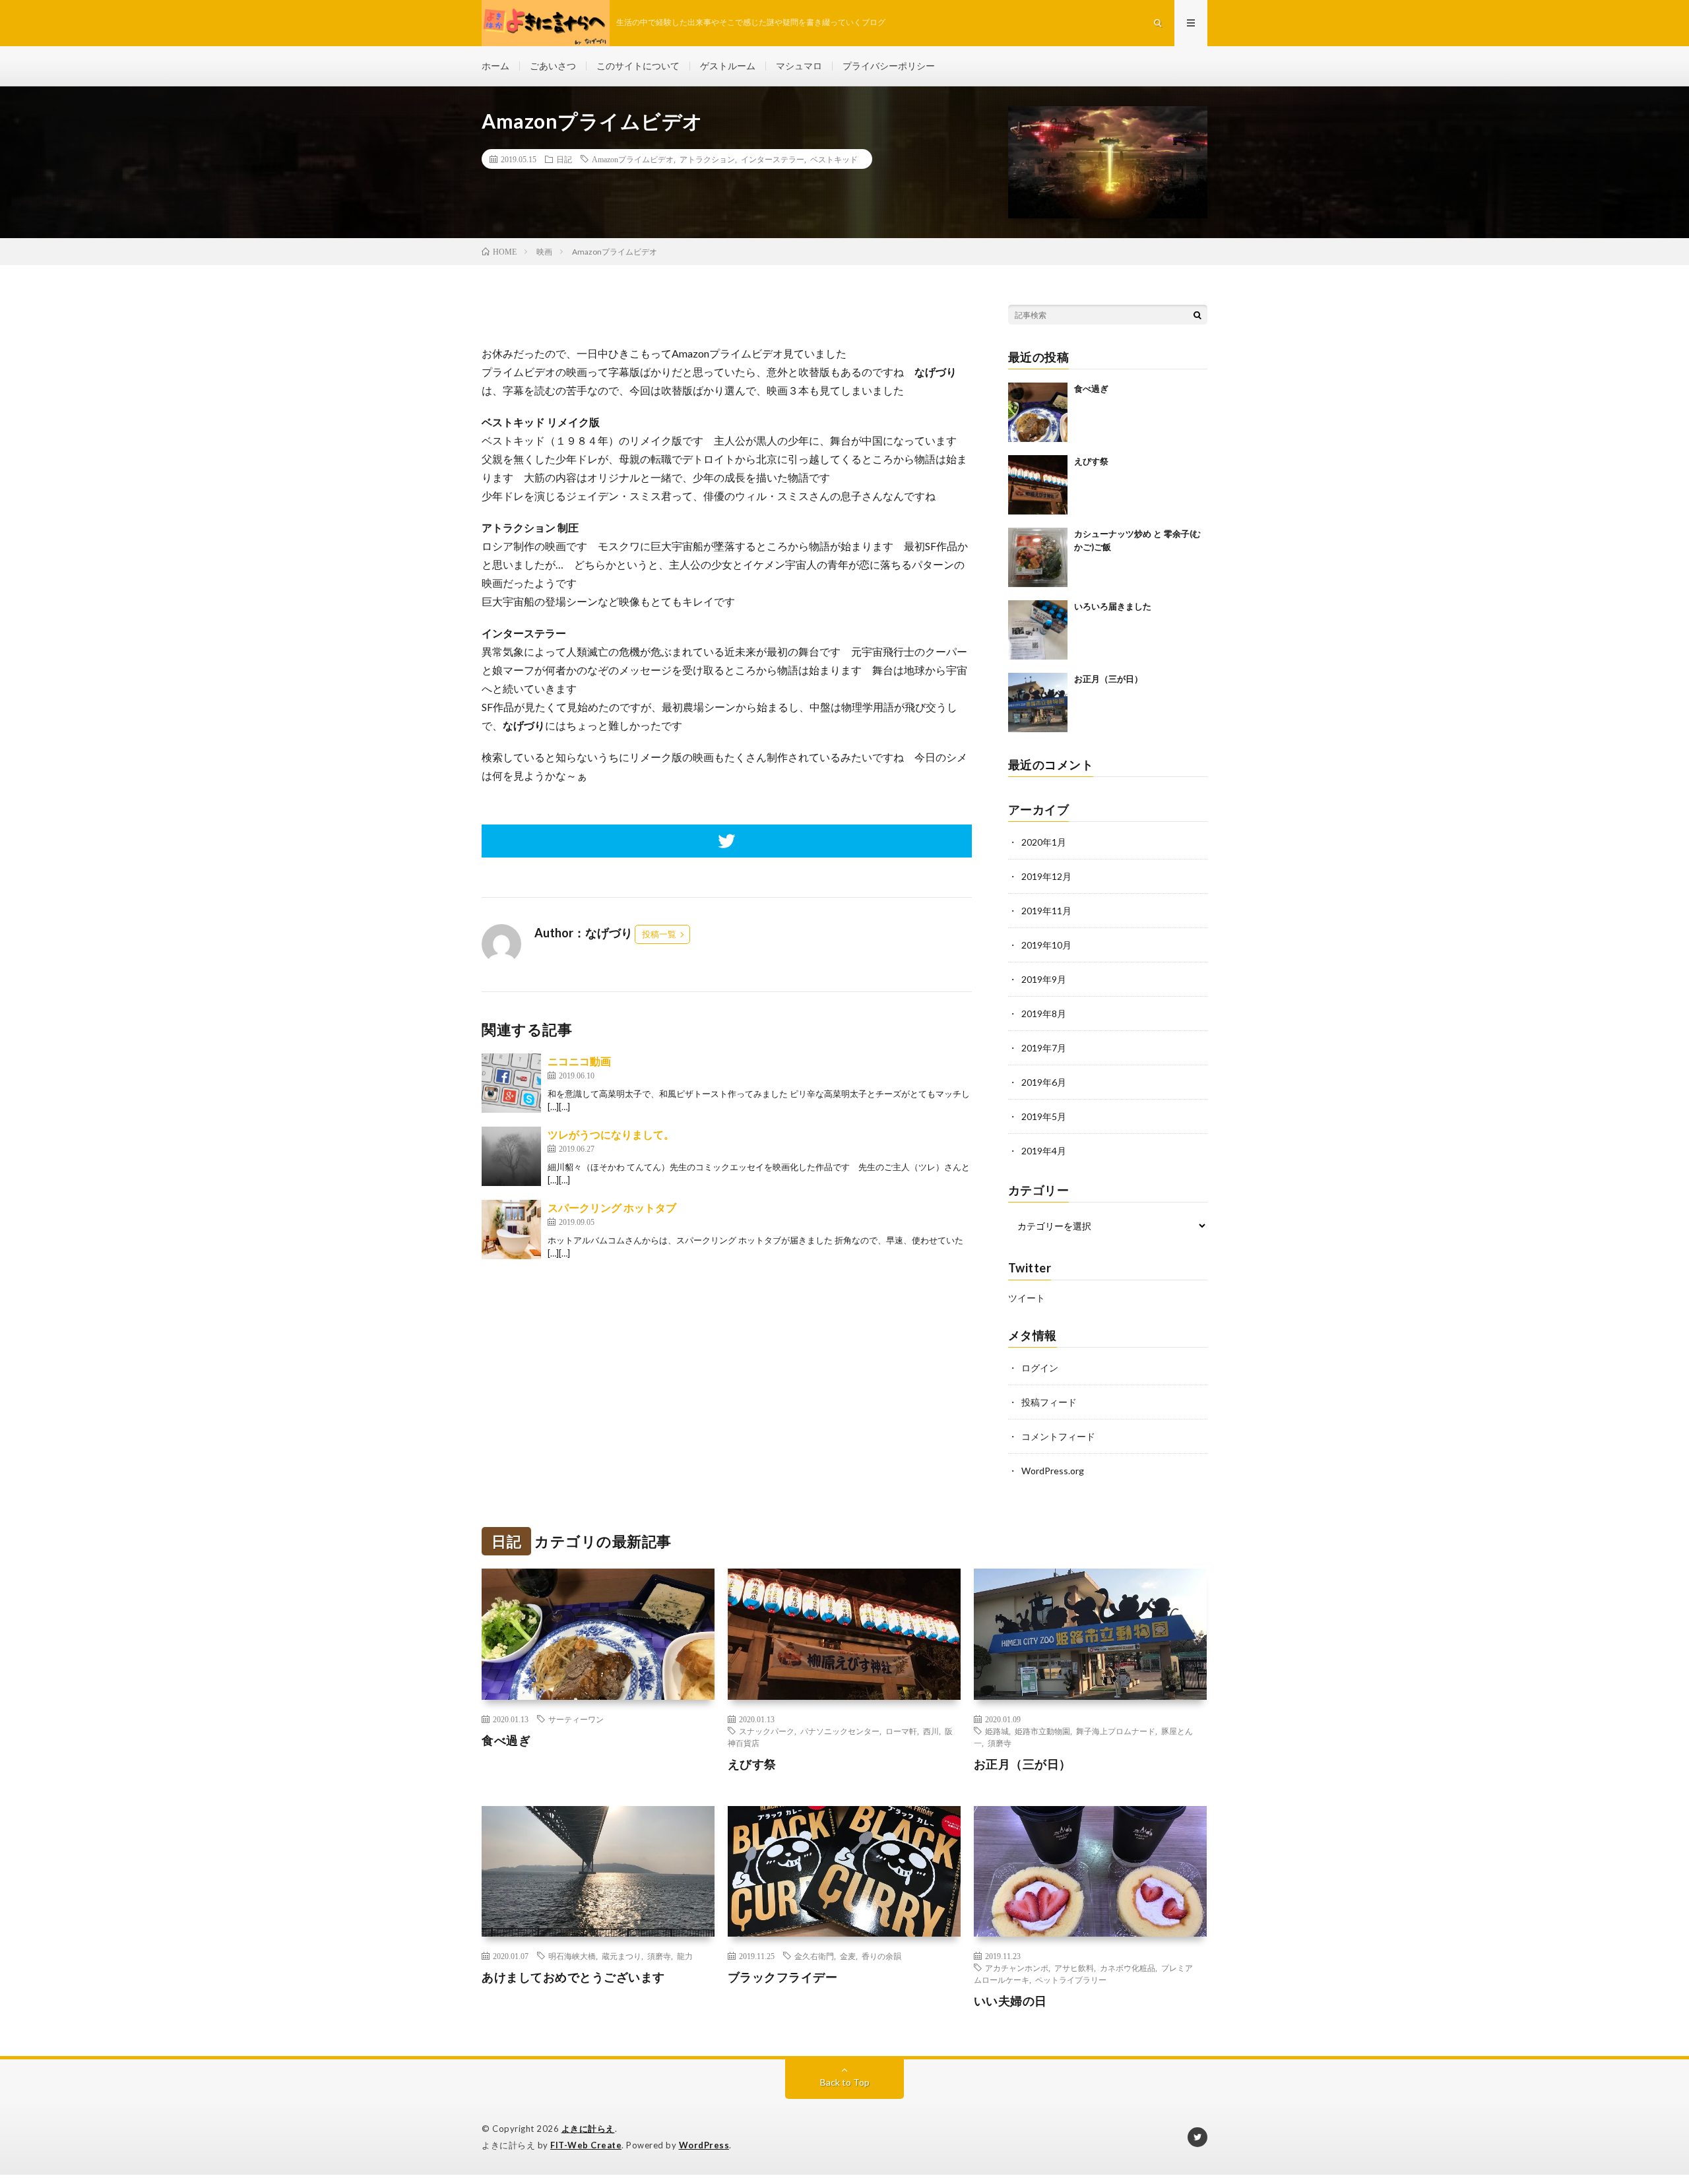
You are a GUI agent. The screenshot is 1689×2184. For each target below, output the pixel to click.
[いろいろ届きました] (1038, 630)
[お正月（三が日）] (1038, 702)
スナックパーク (767, 1731)
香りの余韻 (881, 1956)
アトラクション (707, 159)
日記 (564, 159)
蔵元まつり (621, 1956)
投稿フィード (1049, 1402)
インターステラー (773, 159)
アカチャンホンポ (1017, 1968)
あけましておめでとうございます (573, 1977)
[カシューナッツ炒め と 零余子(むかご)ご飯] (1038, 557)
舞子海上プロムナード (1116, 1731)
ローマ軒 (901, 1731)
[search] (1197, 315)
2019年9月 (1044, 979)
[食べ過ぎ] (1038, 412)
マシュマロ (799, 66)
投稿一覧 (659, 934)
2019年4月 (1044, 1151)
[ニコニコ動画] (511, 1083)
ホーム (495, 66)
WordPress (704, 2145)
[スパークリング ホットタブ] (511, 1230)
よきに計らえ (588, 2129)
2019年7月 (1044, 1048)
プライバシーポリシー (889, 66)
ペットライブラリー (1071, 1980)
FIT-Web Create (586, 2145)
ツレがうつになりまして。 (611, 1134)
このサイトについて (638, 66)
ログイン (1040, 1368)
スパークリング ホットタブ (612, 1207)
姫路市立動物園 (1042, 1731)
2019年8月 (1044, 1014)
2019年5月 (1044, 1116)
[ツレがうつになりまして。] (511, 1156)
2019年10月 (1046, 945)
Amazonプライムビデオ (633, 159)
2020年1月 (1044, 842)
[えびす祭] (1038, 485)
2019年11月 (1046, 911)
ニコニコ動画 (579, 1061)
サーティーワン (576, 1719)
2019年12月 (1046, 876)
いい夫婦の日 (1010, 2001)
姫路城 (997, 1731)
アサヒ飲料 (1074, 1968)
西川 (931, 1731)
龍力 (685, 1956)
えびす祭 (1091, 461)
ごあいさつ (553, 66)
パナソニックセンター (840, 1731)
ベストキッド (834, 159)
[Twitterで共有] (727, 841)
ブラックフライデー (783, 1977)
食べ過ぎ (1091, 389)
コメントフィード (1058, 1436)
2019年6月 (1044, 1082)
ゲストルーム (728, 66)
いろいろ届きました (1113, 606)
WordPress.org (1053, 1471)
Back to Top (845, 2082)
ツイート (1027, 1298)
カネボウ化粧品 (1128, 1968)
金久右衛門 (814, 1956)
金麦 (848, 1956)
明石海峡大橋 (572, 1956)
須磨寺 (1000, 1743)
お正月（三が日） (1108, 679)
